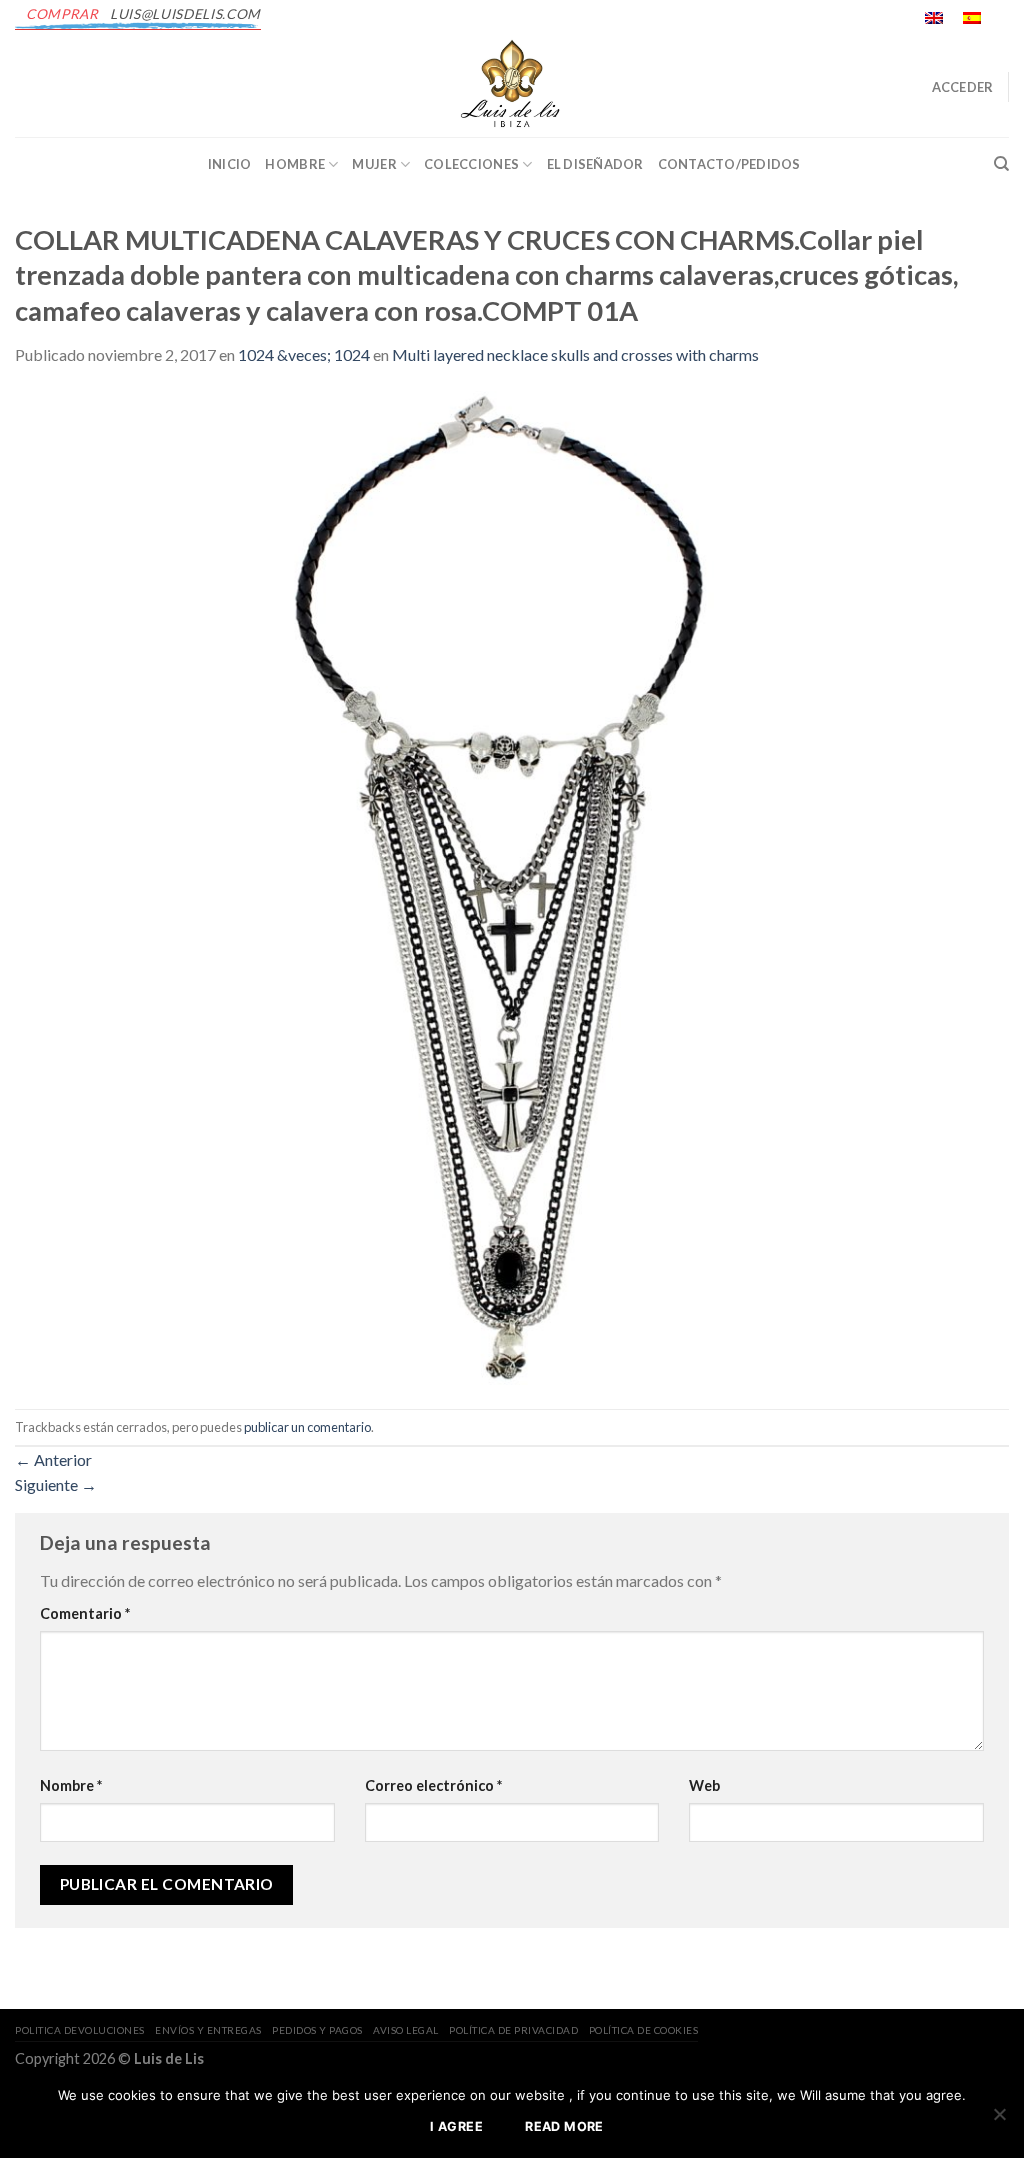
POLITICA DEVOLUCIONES (80, 2030)
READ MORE (564, 2126)
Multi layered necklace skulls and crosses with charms (575, 354)
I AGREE (456, 2126)
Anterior (53, 1459)
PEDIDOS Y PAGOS (317, 2030)
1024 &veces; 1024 (304, 354)
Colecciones (471, 164)
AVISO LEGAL (406, 2030)
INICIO (230, 164)
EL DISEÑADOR (595, 164)
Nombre (71, 1785)
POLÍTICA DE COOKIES (644, 2030)
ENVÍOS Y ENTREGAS (208, 2030)
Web (704, 1785)
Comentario (85, 1613)
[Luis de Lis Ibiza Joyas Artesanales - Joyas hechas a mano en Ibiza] (512, 87)
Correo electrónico (433, 1785)
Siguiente (56, 1484)
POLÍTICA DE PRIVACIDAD (513, 2030)
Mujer (374, 164)
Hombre (295, 164)
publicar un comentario (307, 1427)
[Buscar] (1001, 164)
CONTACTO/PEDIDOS (729, 164)
